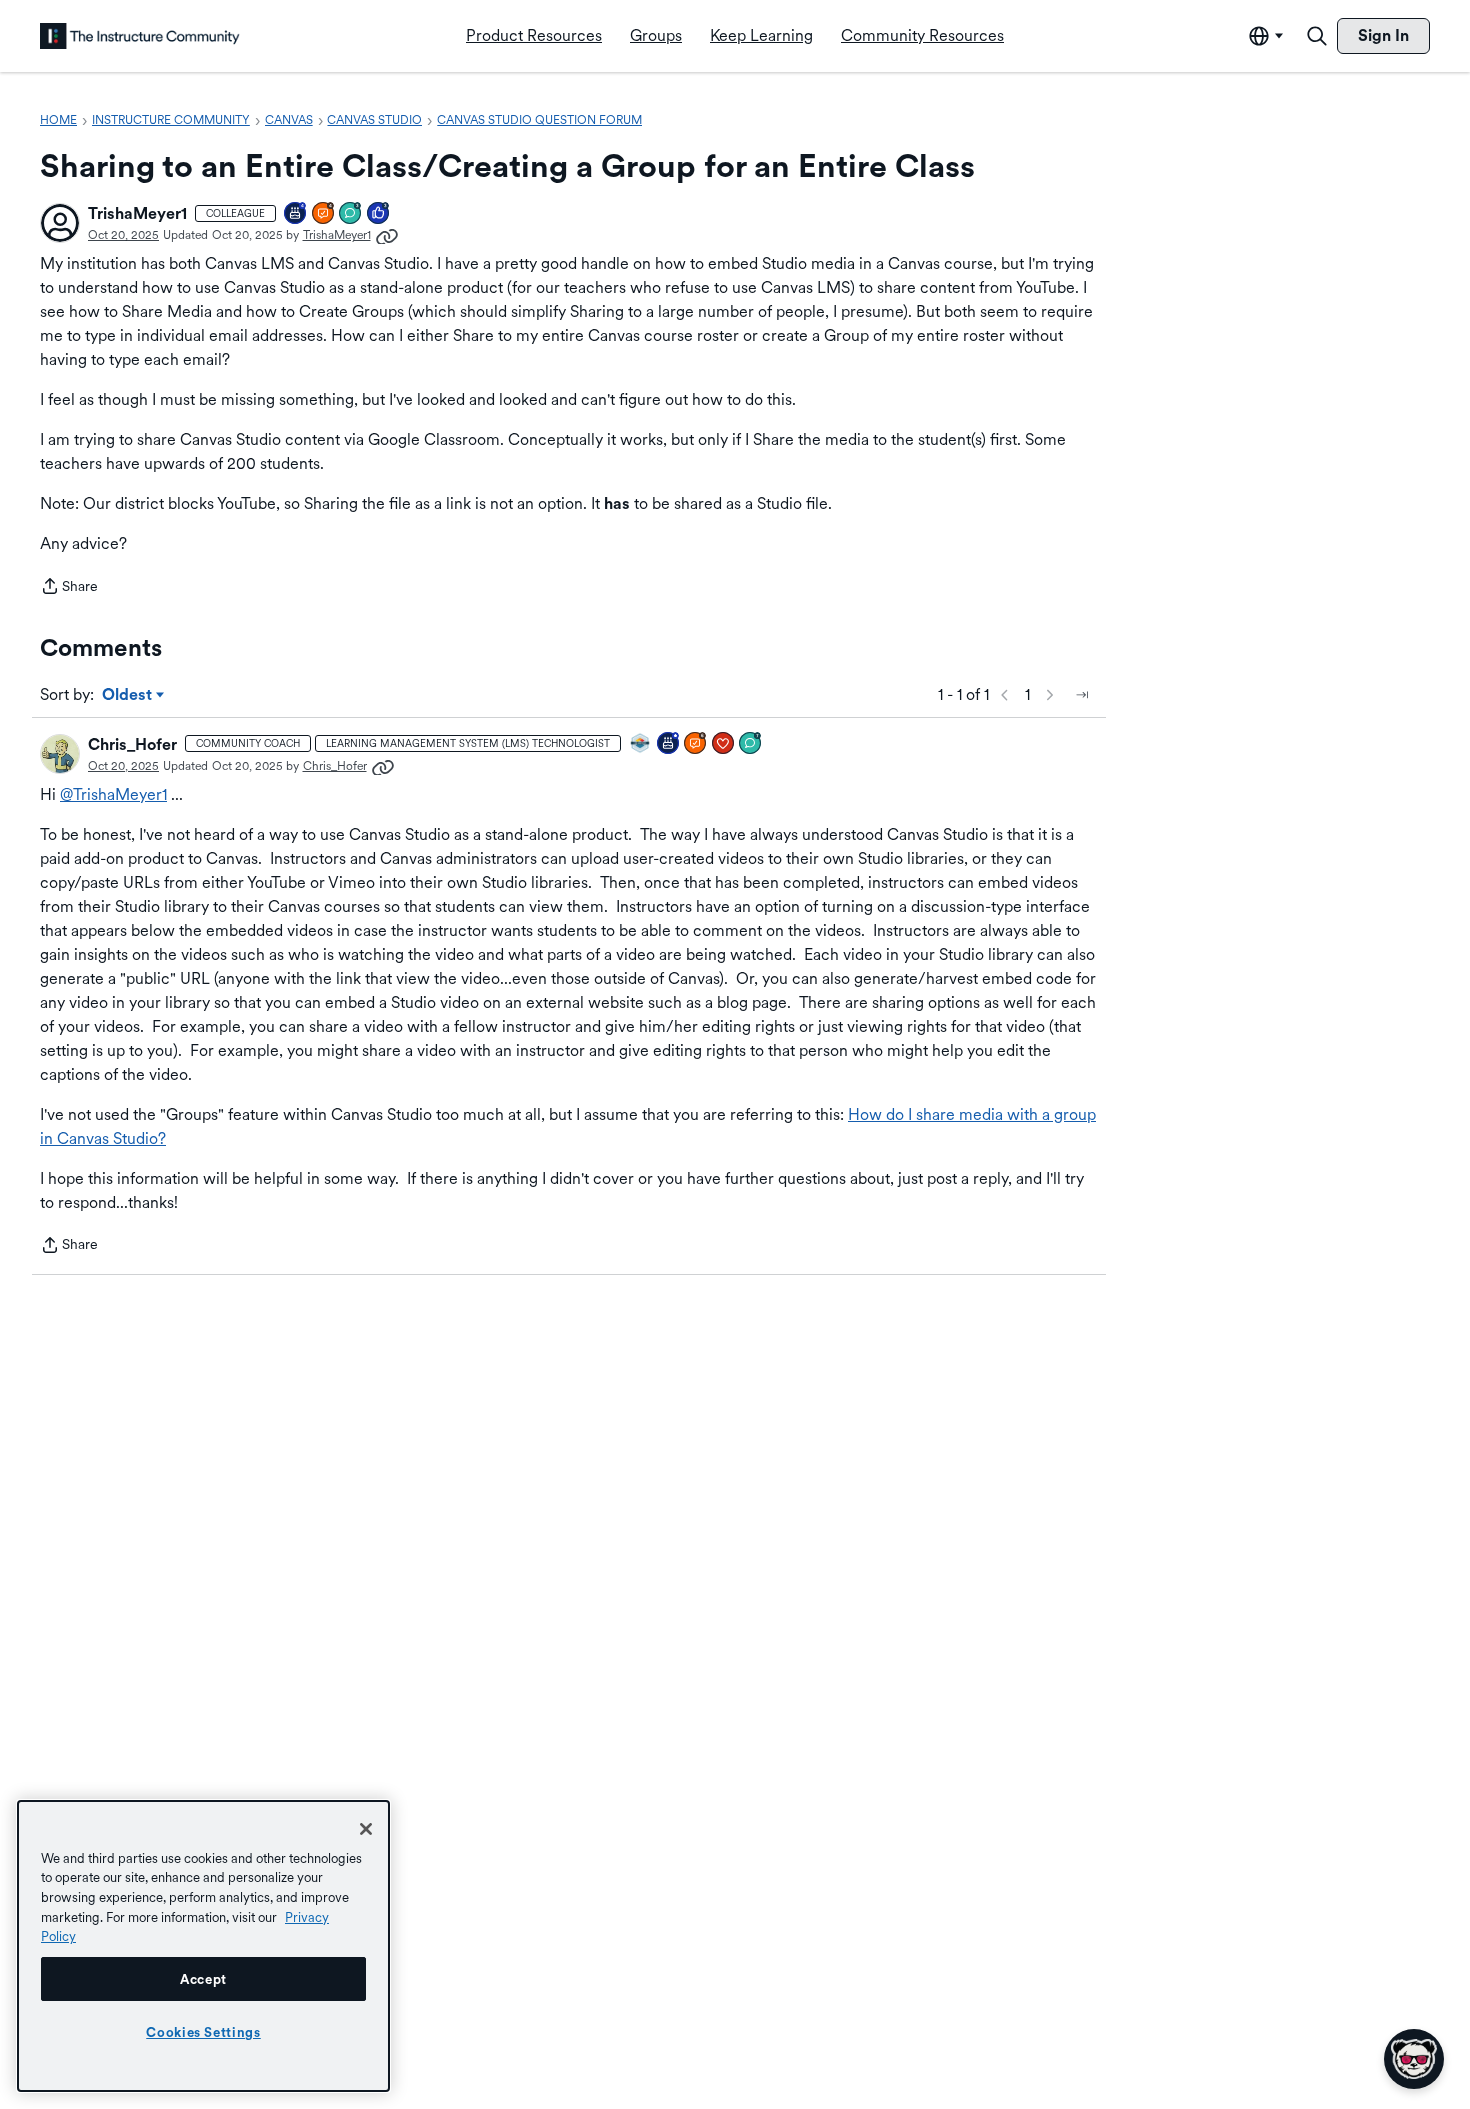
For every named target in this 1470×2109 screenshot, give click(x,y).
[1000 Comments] (751, 744)
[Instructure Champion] (641, 744)
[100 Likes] (379, 214)
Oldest (128, 696)
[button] (60, 223)
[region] (203, 1946)
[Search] (1317, 36)
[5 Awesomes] (724, 744)
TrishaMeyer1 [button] (137, 213)
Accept (203, 1979)
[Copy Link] (387, 235)
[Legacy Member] (669, 744)
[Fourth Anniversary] (296, 214)
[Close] (366, 1829)
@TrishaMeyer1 (113, 794)
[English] (140, 36)
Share (69, 588)
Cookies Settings (203, 2032)
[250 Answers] (696, 744)
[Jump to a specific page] (1082, 695)
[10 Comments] (351, 214)
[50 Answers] (324, 214)
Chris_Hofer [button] (132, 744)
